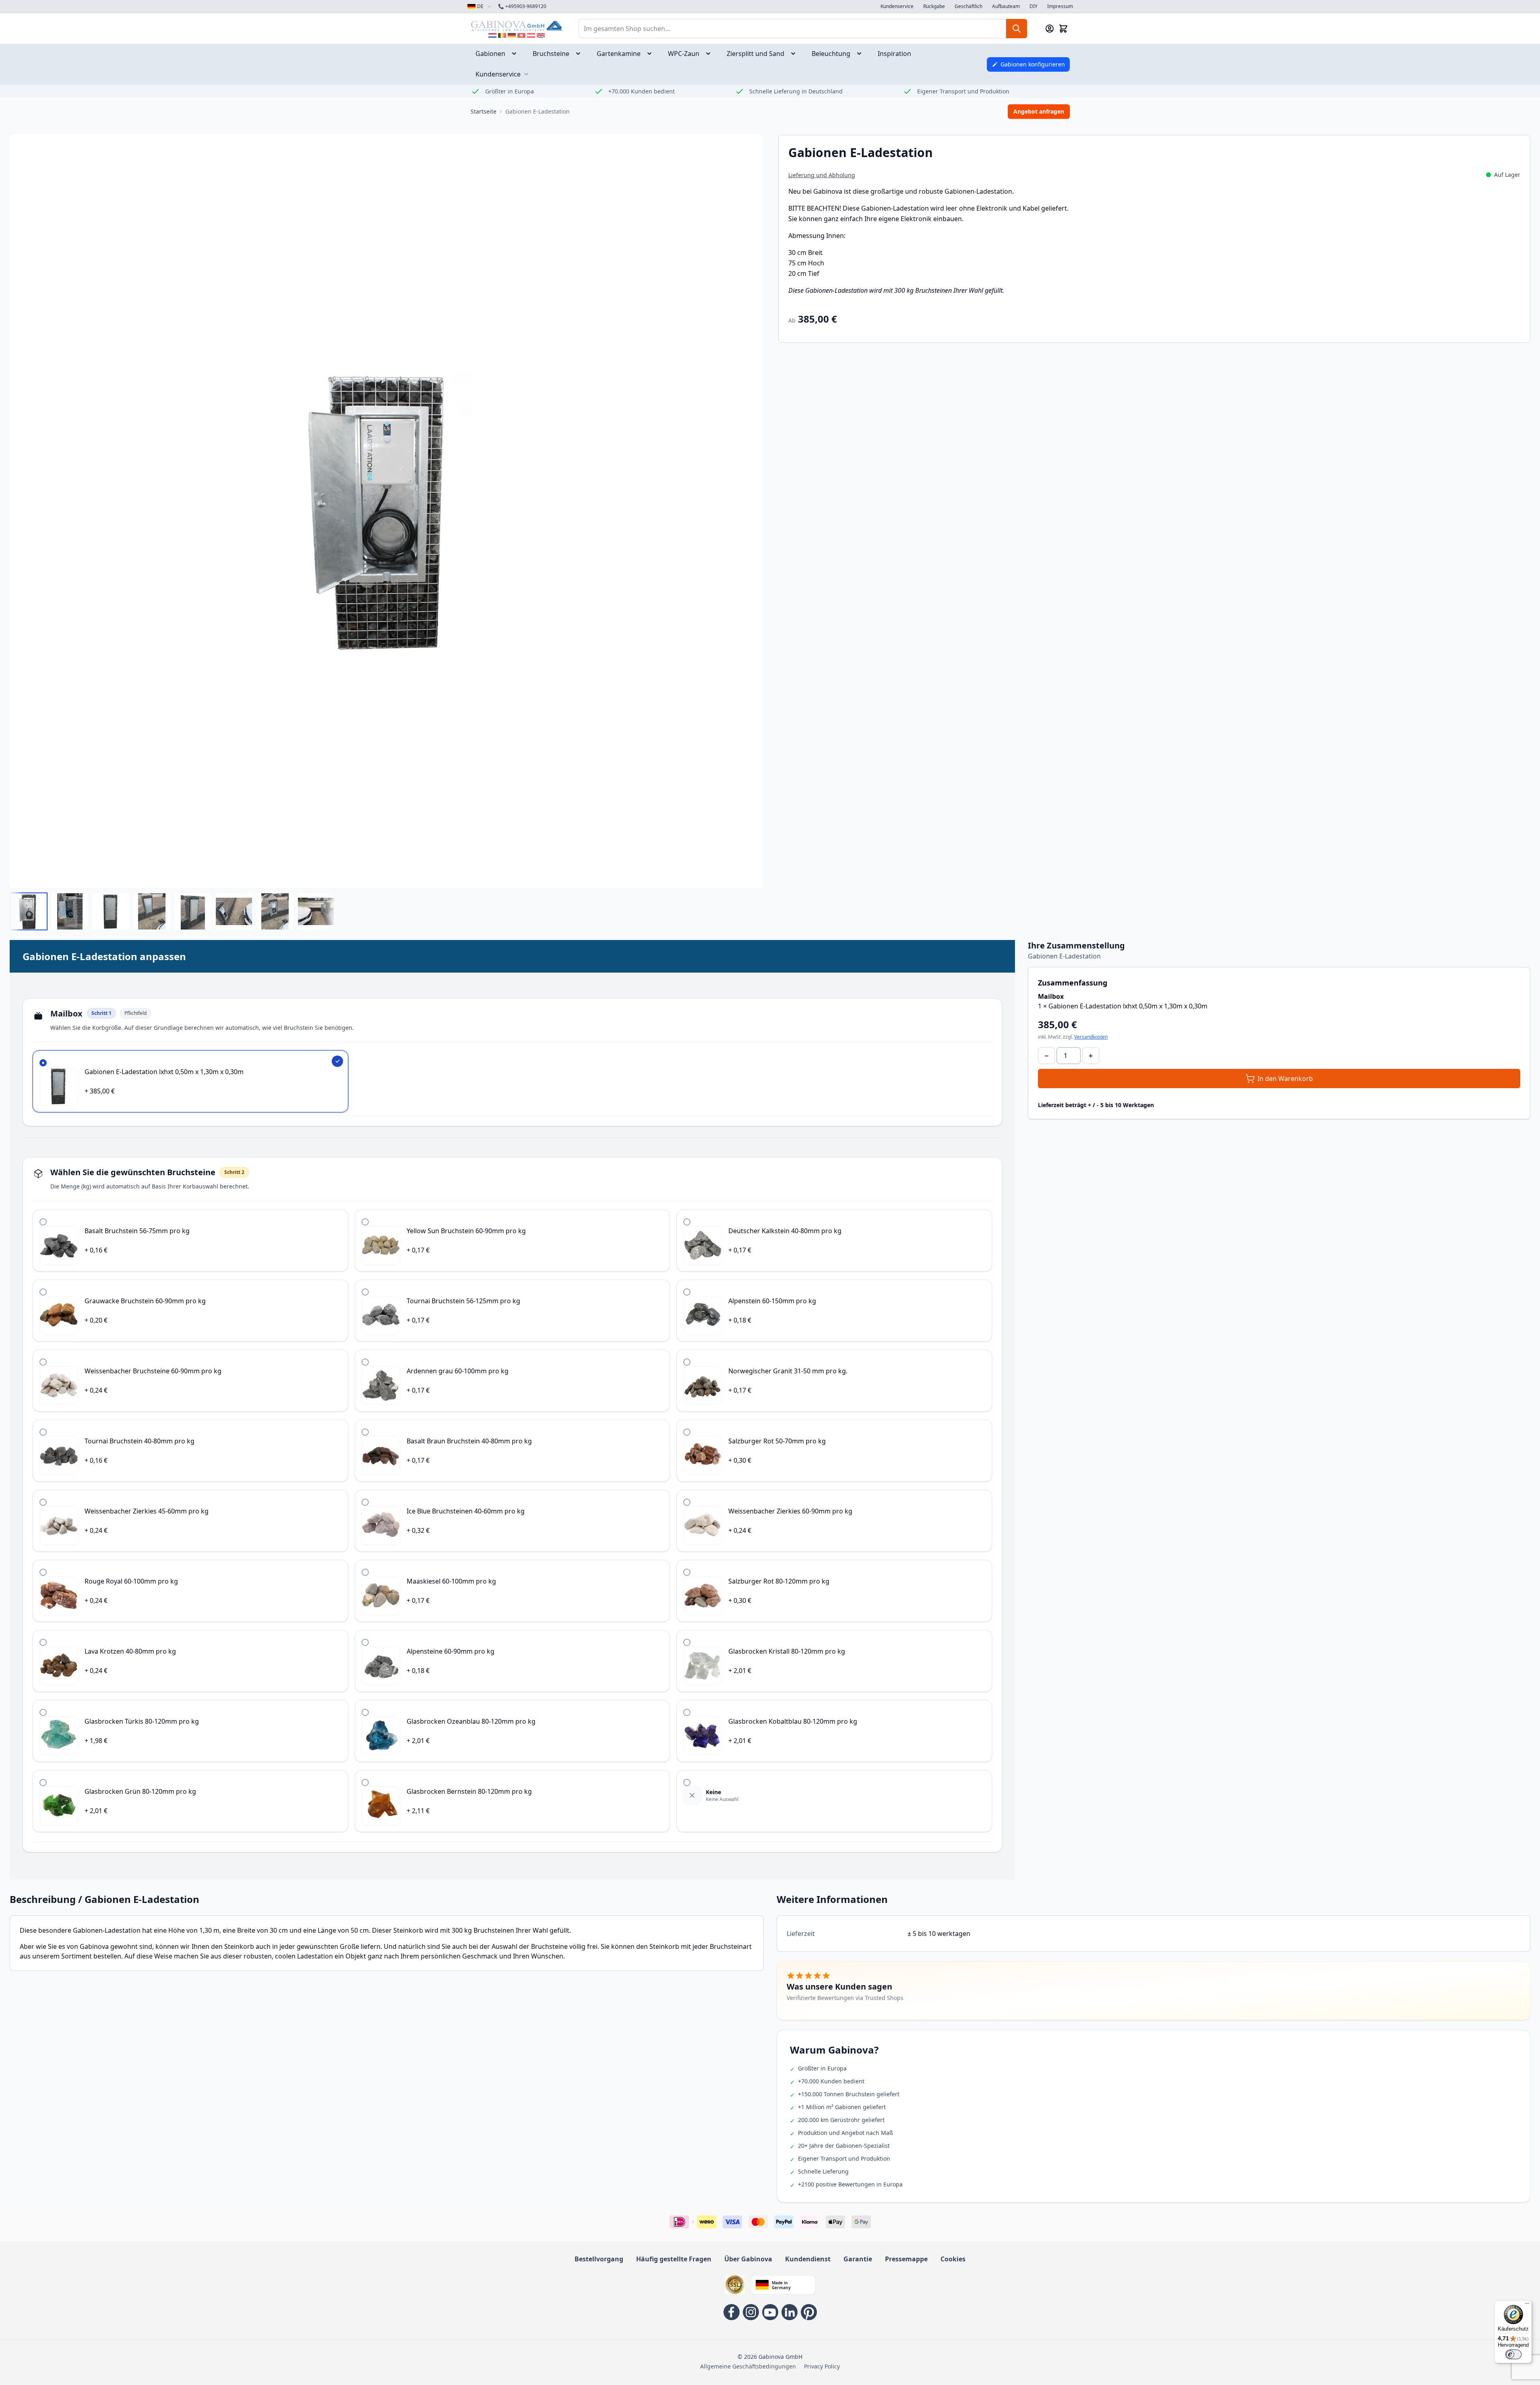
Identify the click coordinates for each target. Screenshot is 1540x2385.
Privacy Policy (822, 2366)
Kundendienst (808, 2259)
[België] (502, 35)
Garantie (858, 2259)
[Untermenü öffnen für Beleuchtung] (862, 54)
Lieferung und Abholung (822, 175)
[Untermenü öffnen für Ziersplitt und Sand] (796, 54)
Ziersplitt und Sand (756, 54)
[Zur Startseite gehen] (517, 26)
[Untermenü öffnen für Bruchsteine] (581, 54)
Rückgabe (934, 6)
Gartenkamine (619, 54)
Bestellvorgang (599, 2259)
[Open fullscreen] (386, 511)
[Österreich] (531, 35)
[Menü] (1527, 2305)
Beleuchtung (831, 54)
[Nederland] (492, 35)
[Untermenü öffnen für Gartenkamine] (652, 54)
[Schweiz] (521, 35)
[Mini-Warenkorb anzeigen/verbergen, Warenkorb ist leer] (1063, 29)
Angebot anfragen (1039, 111)
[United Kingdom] (541, 35)
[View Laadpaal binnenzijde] (70, 911)
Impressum (1060, 6)
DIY (1034, 6)
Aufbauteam (1006, 6)
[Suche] (1017, 29)
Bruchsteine (551, 54)
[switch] (1513, 2354)
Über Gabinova (748, 2259)
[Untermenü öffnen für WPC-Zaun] (711, 54)
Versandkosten (1091, 1037)
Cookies (953, 2259)
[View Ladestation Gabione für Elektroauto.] (29, 911)
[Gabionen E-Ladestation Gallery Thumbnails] (172, 911)
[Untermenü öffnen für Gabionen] (517, 54)
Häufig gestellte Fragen (674, 2259)
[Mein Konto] (1050, 29)
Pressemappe (906, 2259)
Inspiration (894, 54)
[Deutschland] (512, 35)
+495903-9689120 (522, 6)
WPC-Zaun (684, 54)
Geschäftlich (968, 6)
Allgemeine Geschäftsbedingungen (748, 2366)
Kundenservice (897, 6)
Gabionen (490, 54)
